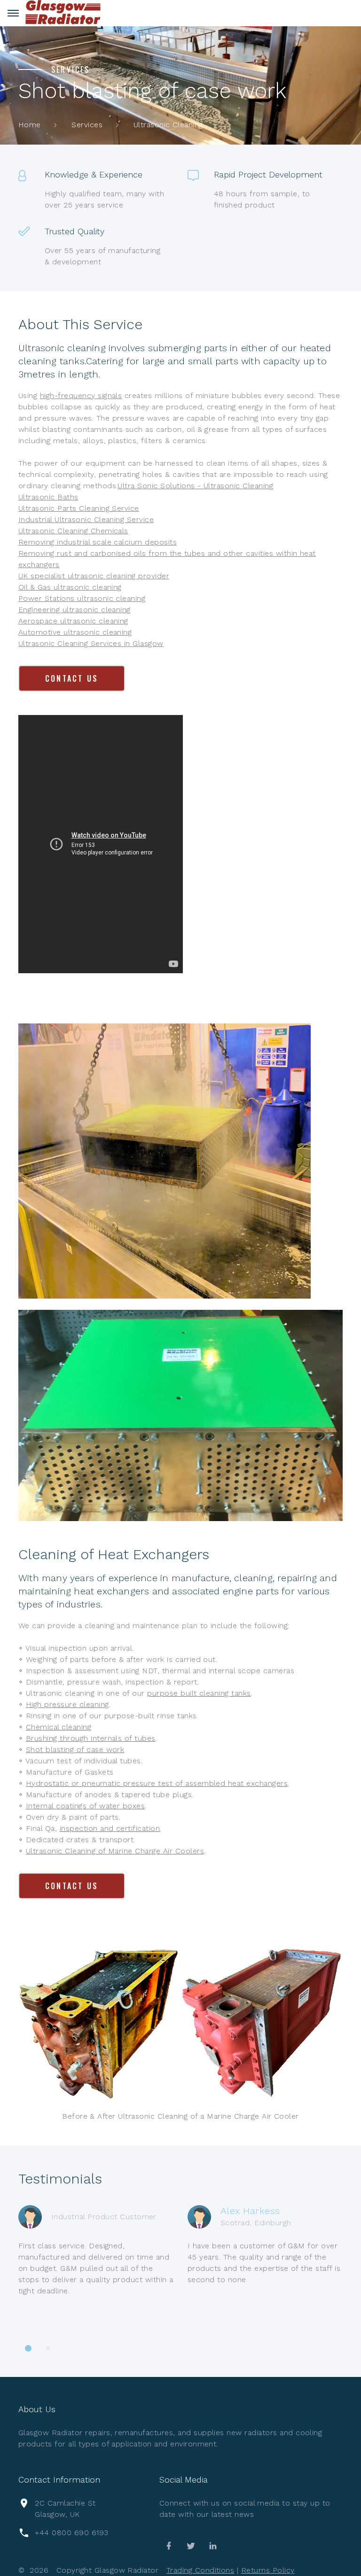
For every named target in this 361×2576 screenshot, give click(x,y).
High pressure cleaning (67, 1704)
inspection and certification (110, 1828)
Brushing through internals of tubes (91, 1738)
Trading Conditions (200, 2570)
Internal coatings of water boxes (85, 1806)
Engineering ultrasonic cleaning (75, 610)
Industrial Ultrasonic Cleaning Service (86, 519)
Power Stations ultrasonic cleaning (82, 598)
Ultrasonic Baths (48, 497)
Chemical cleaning (59, 1727)
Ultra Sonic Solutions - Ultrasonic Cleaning (195, 486)
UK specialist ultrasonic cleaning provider (94, 576)
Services (87, 125)
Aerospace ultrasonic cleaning (73, 621)
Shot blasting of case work (75, 1749)
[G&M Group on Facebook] (169, 2546)
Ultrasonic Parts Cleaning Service (79, 508)
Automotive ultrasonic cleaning (75, 632)
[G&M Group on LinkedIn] (213, 2546)
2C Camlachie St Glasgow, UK (65, 2509)
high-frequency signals (81, 396)
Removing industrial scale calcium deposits (98, 542)
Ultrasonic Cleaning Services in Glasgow (91, 643)
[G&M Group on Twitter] (191, 2546)
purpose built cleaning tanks (199, 1693)
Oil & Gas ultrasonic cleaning (70, 587)
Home (30, 125)
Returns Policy (268, 2570)
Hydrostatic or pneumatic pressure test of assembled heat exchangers (157, 1783)
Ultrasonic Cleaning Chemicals (73, 531)
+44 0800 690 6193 (71, 2533)
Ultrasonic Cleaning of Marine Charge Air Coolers (115, 1851)
